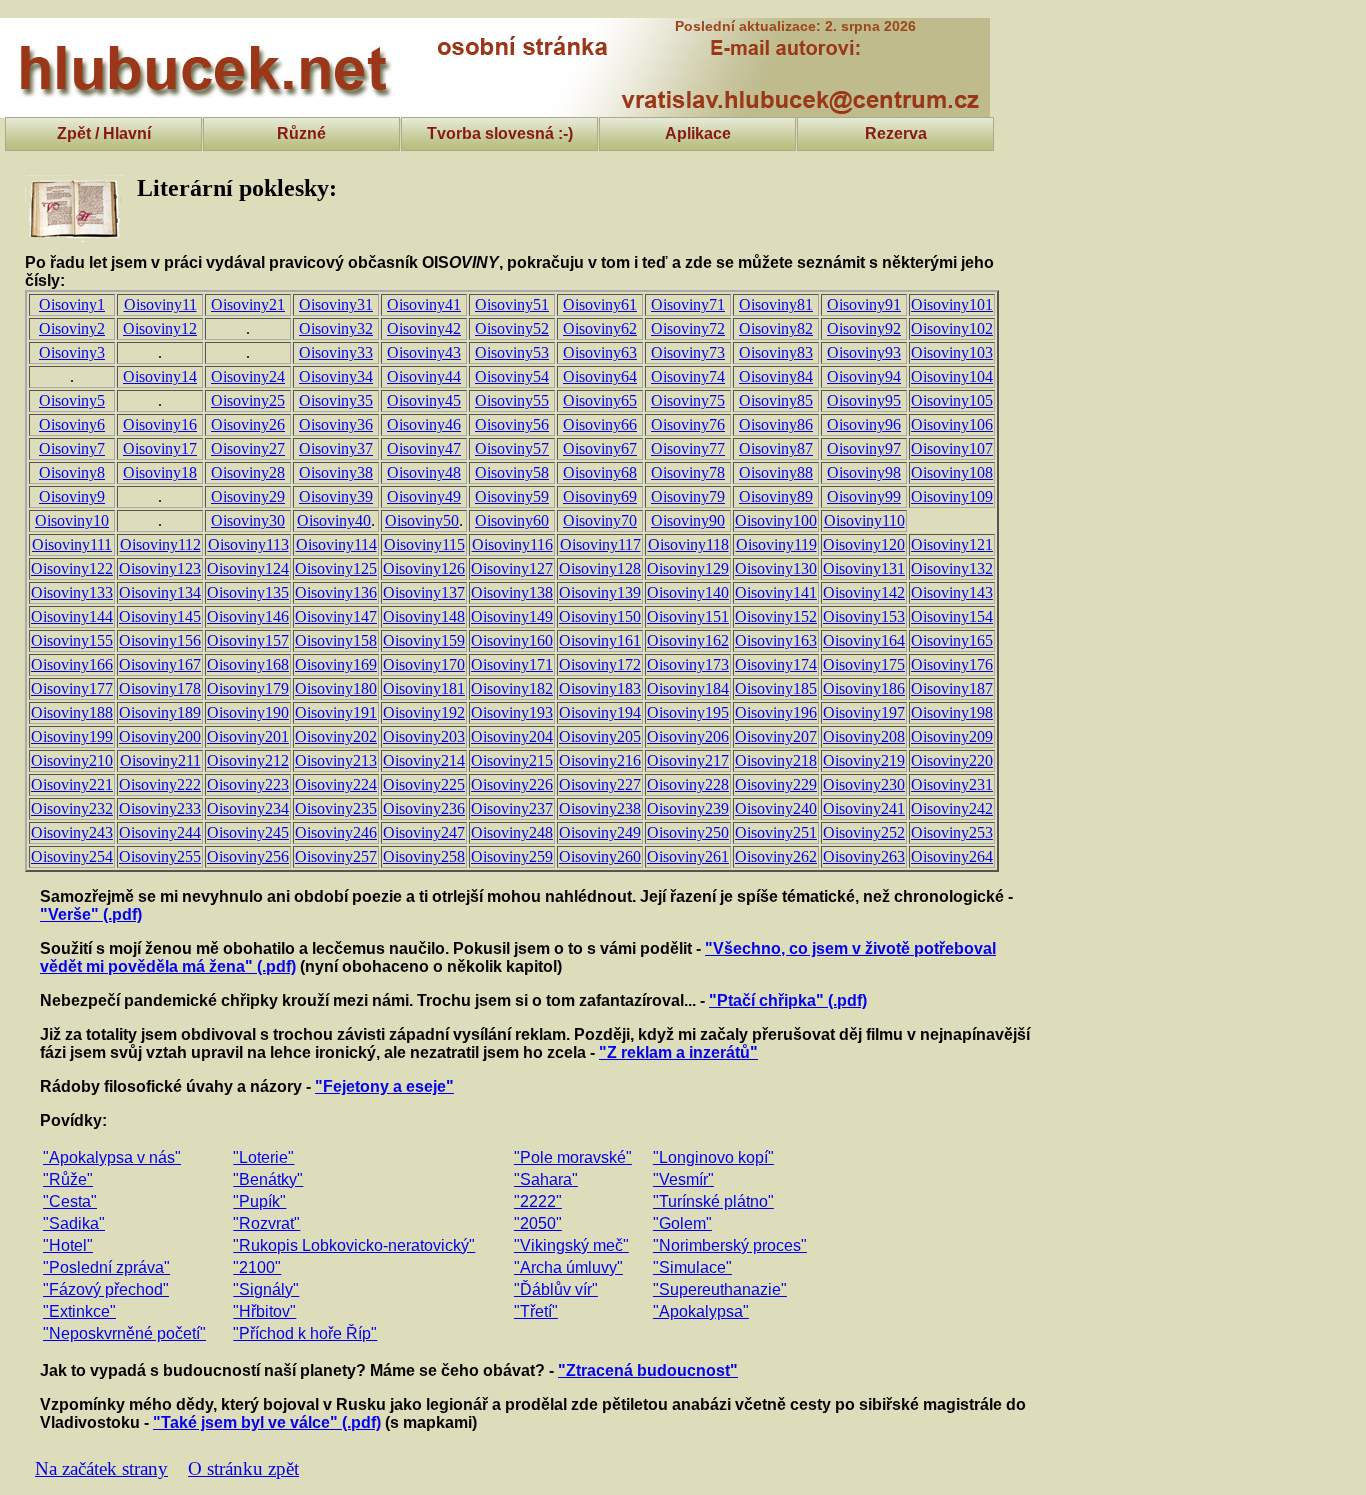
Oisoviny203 (424, 736)
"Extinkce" (79, 1311)
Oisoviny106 (952, 424)
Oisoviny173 (688, 664)
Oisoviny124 (248, 568)
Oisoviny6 (72, 424)
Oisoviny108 (952, 472)
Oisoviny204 (512, 736)
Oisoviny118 (688, 544)
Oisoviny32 (336, 328)
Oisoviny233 (160, 808)
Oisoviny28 (248, 472)
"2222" (538, 1201)
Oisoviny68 (600, 472)
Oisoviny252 (864, 832)
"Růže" (68, 1179)
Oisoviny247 (424, 832)
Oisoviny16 (160, 424)
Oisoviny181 (424, 688)
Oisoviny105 (952, 400)
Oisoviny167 (160, 664)
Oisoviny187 (952, 688)
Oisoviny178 (160, 688)
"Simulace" (692, 1267)
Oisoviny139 (600, 592)
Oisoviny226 (512, 784)
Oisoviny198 (952, 712)
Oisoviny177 (72, 688)
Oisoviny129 (688, 568)
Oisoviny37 (336, 448)
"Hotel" (68, 1245)
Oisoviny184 (688, 688)
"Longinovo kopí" (713, 1157)
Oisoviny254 (72, 856)
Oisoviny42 (424, 328)
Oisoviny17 (160, 448)
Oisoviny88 (776, 472)
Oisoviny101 (952, 304)
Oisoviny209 (952, 736)
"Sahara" (546, 1179)
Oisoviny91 (864, 304)
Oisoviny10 (72, 520)
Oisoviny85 (776, 400)
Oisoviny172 (600, 664)
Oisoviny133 (72, 592)
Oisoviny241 (864, 808)
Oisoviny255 (160, 856)
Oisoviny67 (600, 448)
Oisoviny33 (336, 352)
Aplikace (698, 133)
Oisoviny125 (336, 568)
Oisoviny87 (776, 448)
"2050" (538, 1223)
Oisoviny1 (72, 304)
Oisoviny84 (776, 376)
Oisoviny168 (248, 664)
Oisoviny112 (160, 544)
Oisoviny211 (160, 760)
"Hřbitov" (264, 1311)
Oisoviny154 (952, 616)
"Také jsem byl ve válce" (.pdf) (267, 1422)
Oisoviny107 (952, 448)
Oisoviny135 (248, 592)
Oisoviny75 (688, 400)
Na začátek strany (101, 1468)
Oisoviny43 (424, 352)
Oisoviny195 (688, 712)
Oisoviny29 (248, 496)
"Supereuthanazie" (720, 1289)
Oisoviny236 (424, 808)
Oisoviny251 (776, 832)
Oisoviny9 (72, 496)
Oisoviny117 (600, 544)
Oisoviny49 (424, 496)
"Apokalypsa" (701, 1311)
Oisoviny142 (864, 592)
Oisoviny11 (160, 304)
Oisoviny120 (864, 544)
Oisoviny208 (864, 736)
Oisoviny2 (72, 328)
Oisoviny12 (160, 328)
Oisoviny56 (512, 424)
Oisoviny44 (424, 376)
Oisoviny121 (952, 544)
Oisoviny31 (336, 304)
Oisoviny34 (336, 376)
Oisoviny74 (688, 376)
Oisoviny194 (600, 712)
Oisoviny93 (864, 352)
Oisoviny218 (776, 760)
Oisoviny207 (776, 736)
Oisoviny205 (600, 736)
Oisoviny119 (776, 544)
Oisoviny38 (336, 472)
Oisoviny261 (688, 856)
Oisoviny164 (864, 640)
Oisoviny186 (864, 688)
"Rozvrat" (266, 1223)
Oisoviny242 (952, 808)
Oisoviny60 (512, 520)
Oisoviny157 (248, 640)
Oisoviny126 (424, 568)
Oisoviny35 (336, 400)
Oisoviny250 (688, 832)
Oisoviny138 (512, 592)
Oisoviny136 (336, 592)
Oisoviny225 (424, 784)
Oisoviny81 (776, 304)
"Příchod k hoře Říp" (305, 1333)
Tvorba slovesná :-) (500, 133)
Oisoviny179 (248, 688)
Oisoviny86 (776, 424)
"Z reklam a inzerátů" (678, 1052)
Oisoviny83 (776, 352)
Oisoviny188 (72, 712)
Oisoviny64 (600, 376)
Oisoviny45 (424, 400)
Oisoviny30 (248, 520)
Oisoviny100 (776, 520)
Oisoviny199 (72, 736)
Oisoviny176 (952, 664)
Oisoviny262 (776, 856)
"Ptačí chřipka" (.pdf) (788, 1000)
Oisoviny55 (512, 400)
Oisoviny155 (72, 640)
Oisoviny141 (776, 592)
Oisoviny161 (600, 640)
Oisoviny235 (336, 808)
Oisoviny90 (688, 520)
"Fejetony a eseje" (384, 1086)
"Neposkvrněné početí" (124, 1333)
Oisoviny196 (776, 712)
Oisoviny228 (688, 784)
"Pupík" (259, 1201)
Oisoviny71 (688, 304)
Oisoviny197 (864, 712)
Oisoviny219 (864, 760)
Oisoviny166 (72, 664)
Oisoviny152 (776, 616)
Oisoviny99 (864, 496)
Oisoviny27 (248, 448)
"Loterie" (263, 1157)
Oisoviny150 (600, 616)
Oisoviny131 (864, 568)
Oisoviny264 (952, 856)
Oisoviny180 (336, 688)
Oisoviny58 (512, 472)
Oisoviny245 (248, 832)
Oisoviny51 (512, 304)
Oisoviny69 (600, 496)
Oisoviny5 (72, 400)
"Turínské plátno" (713, 1201)
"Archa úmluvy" (568, 1267)
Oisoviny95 (864, 400)
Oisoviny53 (512, 352)
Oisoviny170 (424, 664)
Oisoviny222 (160, 784)
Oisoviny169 (336, 664)
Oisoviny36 (336, 424)
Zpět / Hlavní (104, 133)
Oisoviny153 (864, 616)
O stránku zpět (243, 1468)
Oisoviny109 (952, 496)
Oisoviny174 (776, 664)
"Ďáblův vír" (556, 1289)
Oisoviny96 (864, 424)
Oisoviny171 (512, 664)
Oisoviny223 (248, 784)
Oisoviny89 (776, 496)
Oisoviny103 (952, 352)
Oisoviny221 (72, 784)
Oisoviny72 (688, 328)
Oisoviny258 (424, 856)
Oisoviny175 (864, 664)
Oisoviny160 (512, 640)
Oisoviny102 (952, 328)
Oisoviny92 (864, 328)
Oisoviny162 (688, 640)
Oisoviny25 (248, 400)
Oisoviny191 (336, 712)
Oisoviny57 (512, 448)
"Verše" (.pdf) (91, 914)
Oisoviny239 (688, 808)
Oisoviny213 (336, 760)
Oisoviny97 (864, 448)
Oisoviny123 (160, 568)
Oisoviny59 (512, 496)
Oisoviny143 (952, 592)
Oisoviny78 (688, 472)
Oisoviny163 (776, 640)
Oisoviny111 (72, 544)
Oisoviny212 (248, 760)
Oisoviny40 (334, 520)
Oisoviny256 (248, 856)
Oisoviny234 (248, 808)
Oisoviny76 (688, 424)
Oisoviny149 (512, 616)
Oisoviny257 (336, 856)
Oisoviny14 (160, 376)
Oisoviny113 (248, 544)
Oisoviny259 (512, 856)
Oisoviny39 (336, 496)
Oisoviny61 (600, 304)
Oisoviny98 (864, 472)
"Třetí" (536, 1311)
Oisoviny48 (424, 472)
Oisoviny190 (248, 712)
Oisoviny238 (600, 808)
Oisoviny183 (600, 688)
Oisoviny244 (160, 832)
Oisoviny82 (776, 328)
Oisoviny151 (688, 616)
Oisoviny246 (336, 832)
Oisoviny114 (336, 544)
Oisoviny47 (424, 448)
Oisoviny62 (600, 328)
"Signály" (266, 1289)
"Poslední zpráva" (106, 1267)
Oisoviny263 (864, 856)
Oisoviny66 (600, 424)
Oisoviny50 (422, 520)
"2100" (257, 1267)
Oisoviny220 (952, 760)
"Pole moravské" (573, 1157)
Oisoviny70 (600, 520)
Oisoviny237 (512, 808)
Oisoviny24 (248, 376)
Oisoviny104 (952, 376)
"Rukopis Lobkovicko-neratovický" (354, 1245)
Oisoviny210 (72, 760)
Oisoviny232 (72, 808)
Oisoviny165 (952, 640)
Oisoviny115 (424, 544)
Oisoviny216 (600, 760)
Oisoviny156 (160, 640)
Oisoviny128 (600, 568)
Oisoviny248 (512, 832)
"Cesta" (70, 1201)
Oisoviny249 (600, 832)
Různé (301, 133)
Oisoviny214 (424, 760)
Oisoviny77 (688, 448)
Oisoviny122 (72, 568)
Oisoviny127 (512, 568)
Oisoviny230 (864, 784)
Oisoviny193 (512, 712)
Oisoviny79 (688, 496)
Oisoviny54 (512, 376)
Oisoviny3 (72, 352)
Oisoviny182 (512, 688)
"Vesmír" (683, 1179)
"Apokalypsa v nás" (112, 1157)
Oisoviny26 (248, 424)
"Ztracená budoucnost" (648, 1370)
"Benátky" (268, 1179)
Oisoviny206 (688, 736)
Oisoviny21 (248, 304)
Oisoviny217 (688, 760)
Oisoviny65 (600, 400)
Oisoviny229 (776, 784)
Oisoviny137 (424, 592)
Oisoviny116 (512, 544)
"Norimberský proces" (730, 1245)
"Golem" (682, 1223)
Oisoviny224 (336, 784)
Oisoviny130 (776, 568)
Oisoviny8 (72, 472)
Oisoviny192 (424, 712)
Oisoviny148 (424, 616)
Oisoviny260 (600, 856)
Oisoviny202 (336, 736)
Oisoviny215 (512, 760)
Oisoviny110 (864, 520)
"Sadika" (74, 1223)
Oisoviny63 (600, 352)
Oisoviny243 (72, 832)
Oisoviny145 (160, 616)
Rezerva (896, 133)
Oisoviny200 (160, 736)
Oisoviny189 (160, 712)
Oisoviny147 (336, 616)
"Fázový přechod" (106, 1289)
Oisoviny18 (160, 472)
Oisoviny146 (248, 616)
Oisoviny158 (336, 640)
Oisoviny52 (512, 328)
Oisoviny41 (424, 304)
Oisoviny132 (952, 568)
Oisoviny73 (688, 352)
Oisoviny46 (424, 424)
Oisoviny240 (776, 808)
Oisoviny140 (688, 592)
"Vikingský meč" (571, 1245)
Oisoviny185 (776, 688)
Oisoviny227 (600, 784)
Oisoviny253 (952, 832)
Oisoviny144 (72, 616)
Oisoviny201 (248, 736)
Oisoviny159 (424, 640)
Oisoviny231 (952, 784)
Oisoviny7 (72, 448)
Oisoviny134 (160, 592)
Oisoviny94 (864, 376)
